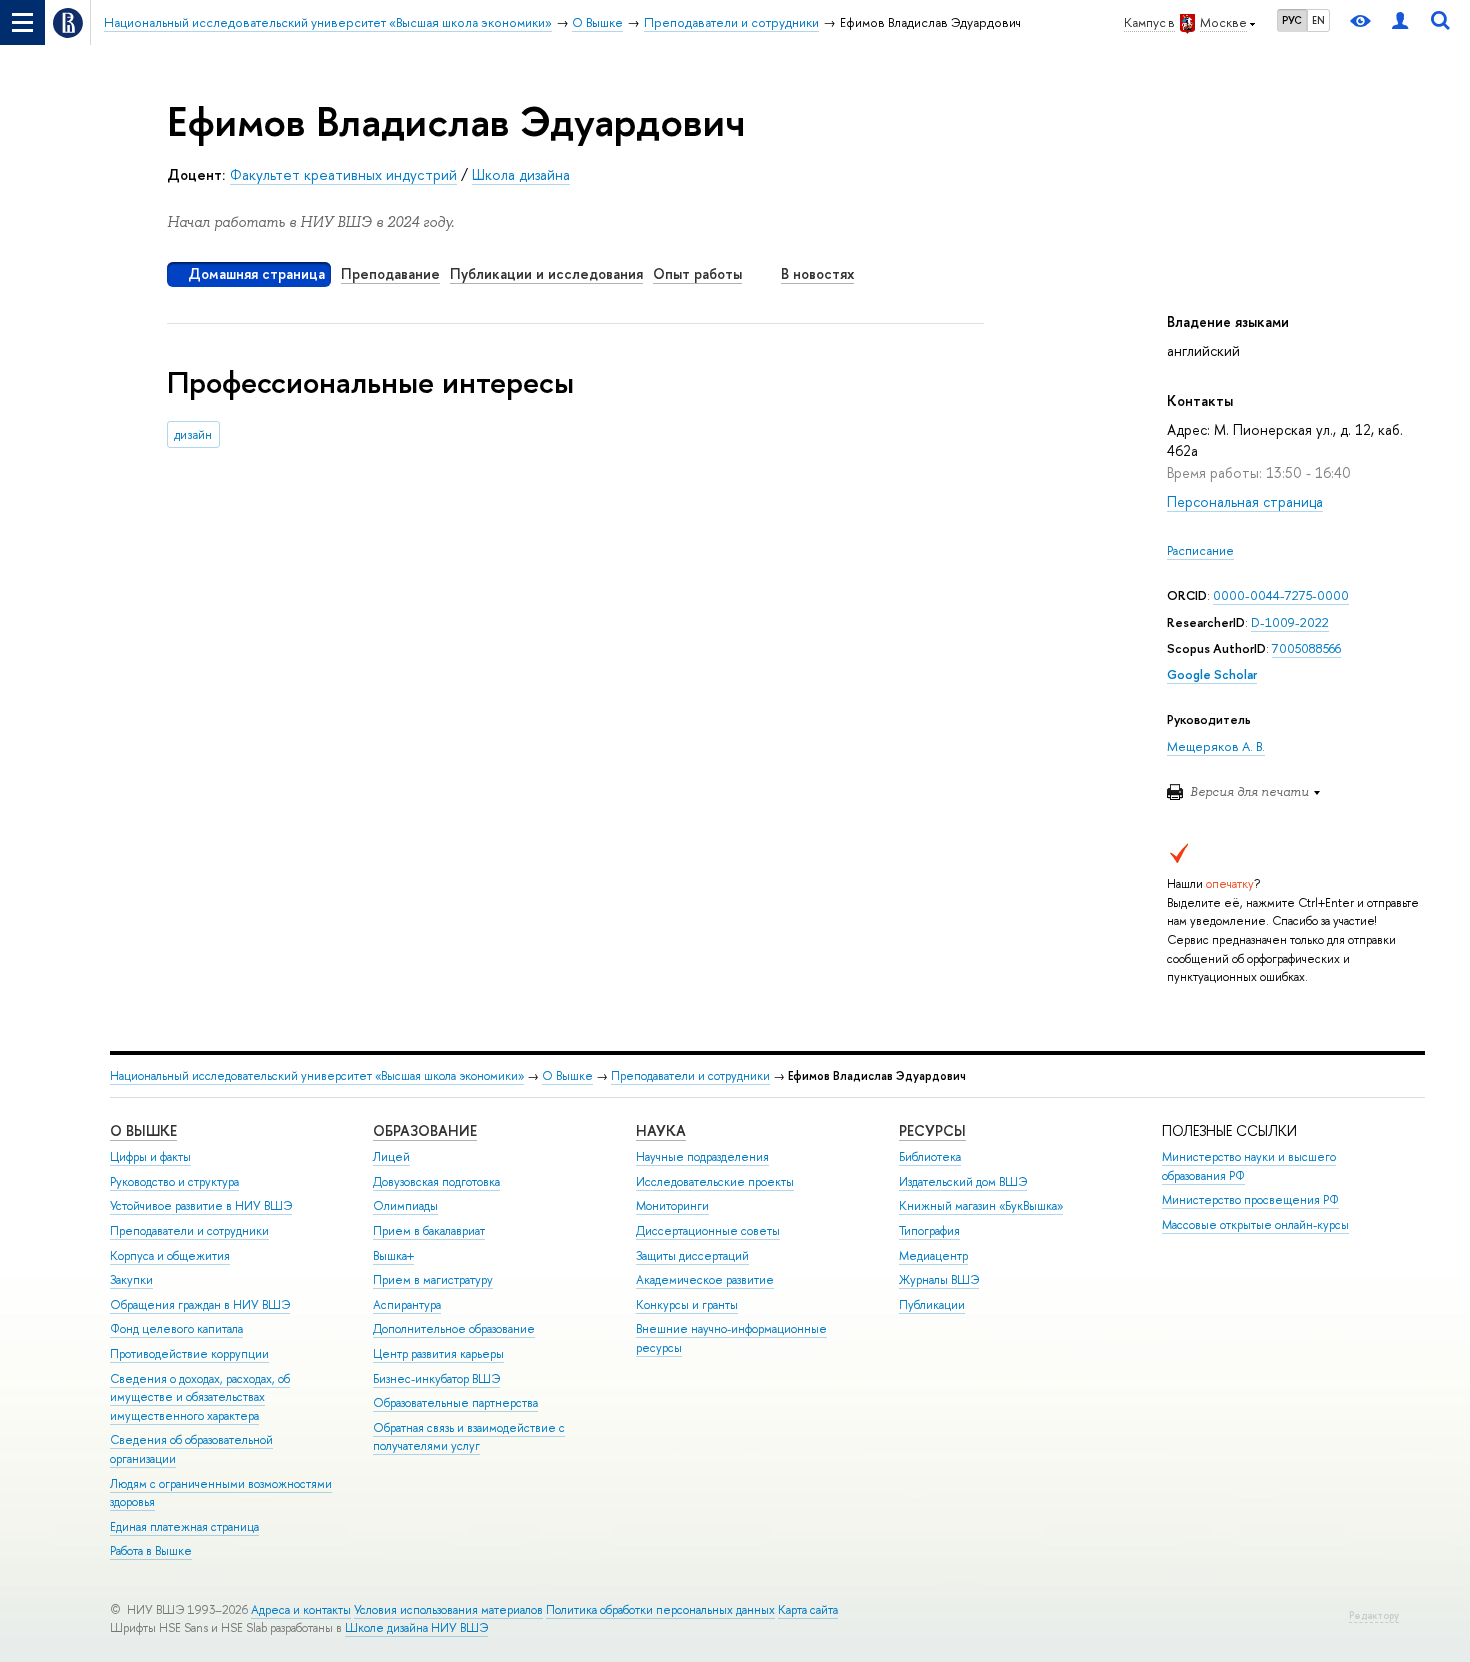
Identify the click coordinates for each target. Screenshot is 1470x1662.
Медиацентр (933, 1256)
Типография (929, 1231)
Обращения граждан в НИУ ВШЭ (200, 1305)
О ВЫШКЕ (143, 1130)
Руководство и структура (174, 1182)
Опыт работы (697, 273)
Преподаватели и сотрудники (690, 1076)
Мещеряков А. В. (1216, 746)
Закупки (131, 1280)
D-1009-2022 (1290, 622)
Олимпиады (405, 1206)
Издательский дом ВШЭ (963, 1182)
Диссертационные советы (708, 1231)
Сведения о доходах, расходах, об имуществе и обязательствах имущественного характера (200, 1397)
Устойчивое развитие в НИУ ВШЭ (201, 1206)
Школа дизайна (521, 174)
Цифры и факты (150, 1157)
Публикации (932, 1305)
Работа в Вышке (151, 1551)
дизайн (193, 434)
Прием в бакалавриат (429, 1231)
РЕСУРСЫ (932, 1130)
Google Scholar (1212, 674)
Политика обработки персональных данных (660, 1610)
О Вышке (567, 1076)
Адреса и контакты (301, 1610)
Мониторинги (672, 1206)
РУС (1292, 20)
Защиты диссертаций (692, 1256)
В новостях (817, 273)
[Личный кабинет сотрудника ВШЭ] (1400, 22)
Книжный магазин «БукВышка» (981, 1206)
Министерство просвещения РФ (1250, 1200)
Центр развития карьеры (438, 1354)
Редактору (1374, 1615)
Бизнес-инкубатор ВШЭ (436, 1379)
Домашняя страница (256, 273)
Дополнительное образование (454, 1329)
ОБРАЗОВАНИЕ (425, 1130)
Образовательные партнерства (455, 1403)
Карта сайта (808, 1610)
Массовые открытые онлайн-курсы (1255, 1225)
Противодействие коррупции (189, 1354)
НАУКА (661, 1130)
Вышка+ (393, 1256)
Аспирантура (407, 1305)
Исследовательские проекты (715, 1182)
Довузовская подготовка (436, 1182)
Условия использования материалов (448, 1610)
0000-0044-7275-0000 (1281, 595)
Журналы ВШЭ (939, 1280)
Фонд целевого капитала (176, 1329)
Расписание (1200, 550)
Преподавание (390, 273)
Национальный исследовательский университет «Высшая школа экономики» (317, 1076)
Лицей (391, 1157)
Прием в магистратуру (433, 1280)
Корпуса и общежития (170, 1256)
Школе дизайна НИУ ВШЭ (416, 1628)
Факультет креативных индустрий (343, 174)
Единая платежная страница (184, 1527)
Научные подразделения (702, 1157)
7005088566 (1306, 648)
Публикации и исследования (546, 273)
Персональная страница (1245, 501)
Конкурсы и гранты (687, 1305)
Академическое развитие (705, 1280)
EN (1318, 20)
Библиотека (930, 1157)
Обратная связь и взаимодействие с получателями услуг (469, 1437)
